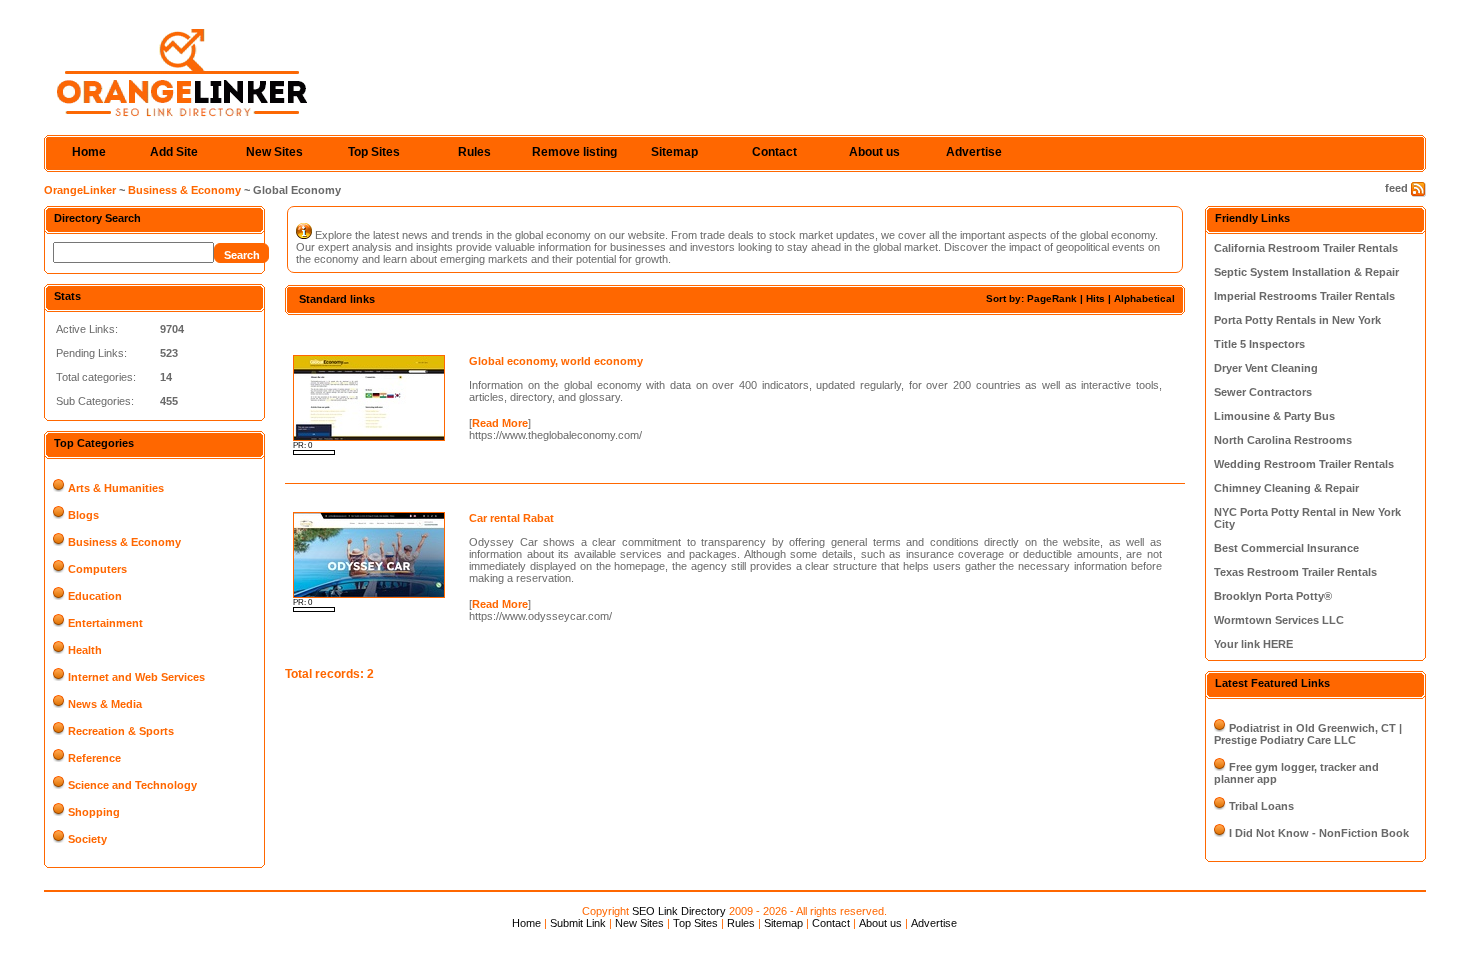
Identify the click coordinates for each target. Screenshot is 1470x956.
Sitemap (674, 152)
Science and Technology (132, 785)
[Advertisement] (519, 332)
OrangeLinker (80, 190)
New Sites (274, 152)
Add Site (174, 152)
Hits (1095, 298)
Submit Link (578, 923)
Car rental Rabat (511, 518)
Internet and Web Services (136, 677)
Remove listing (574, 152)
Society (87, 839)
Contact (774, 152)
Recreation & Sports (121, 731)
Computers (97, 569)
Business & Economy (184, 190)
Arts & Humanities (116, 488)
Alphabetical (1144, 298)
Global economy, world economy (556, 361)
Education (95, 596)
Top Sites (374, 152)
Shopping (94, 812)
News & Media (105, 704)
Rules (474, 152)
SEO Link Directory (679, 911)
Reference (94, 758)
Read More (500, 423)
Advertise (974, 152)
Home (89, 152)
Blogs (83, 515)
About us (874, 152)
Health (85, 650)
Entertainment (105, 623)
